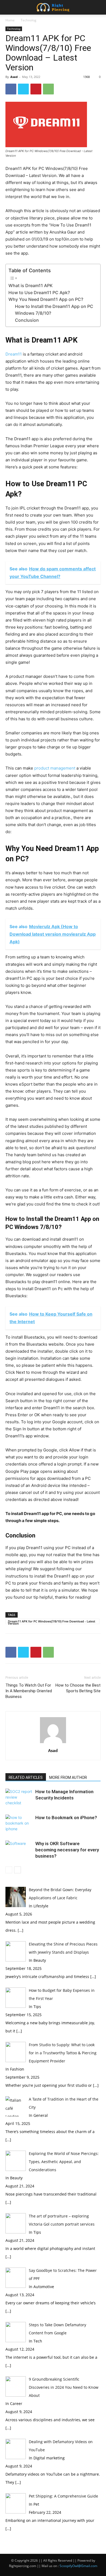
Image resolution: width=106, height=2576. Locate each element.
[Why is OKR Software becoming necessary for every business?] (19, 1850)
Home (10, 20)
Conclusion (27, 320)
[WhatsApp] (48, 89)
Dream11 (14, 354)
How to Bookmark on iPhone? (66, 1818)
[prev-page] (9, 1870)
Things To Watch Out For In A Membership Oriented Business (29, 1691)
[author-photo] (53, 1743)
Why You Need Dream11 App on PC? (46, 299)
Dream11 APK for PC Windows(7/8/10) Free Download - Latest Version (52, 1622)
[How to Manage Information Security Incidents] (19, 1798)
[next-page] (18, 1870)
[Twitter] (23, 89)
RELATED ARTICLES (26, 1777)
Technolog (29, 20)
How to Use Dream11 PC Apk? (39, 293)
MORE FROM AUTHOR (68, 1777)
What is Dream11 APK (31, 285)
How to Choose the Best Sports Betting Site (78, 1688)
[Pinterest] (36, 89)
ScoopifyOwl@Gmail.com (78, 2566)
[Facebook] (11, 89)
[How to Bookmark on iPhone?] (19, 1824)
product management (55, 768)
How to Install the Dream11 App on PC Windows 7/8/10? (54, 310)
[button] (9, 7)
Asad (14, 77)
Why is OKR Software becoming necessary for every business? (67, 1850)
